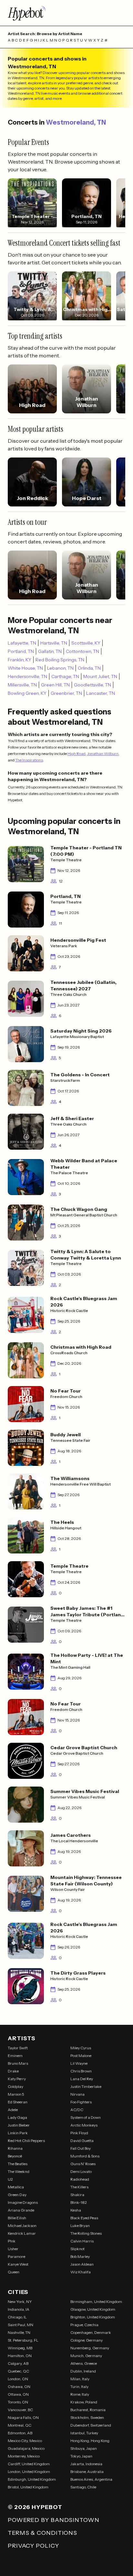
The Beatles (18, 2164)
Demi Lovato (81, 2171)
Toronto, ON (18, 2402)
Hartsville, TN (54, 643)
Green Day (17, 2195)
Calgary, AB (18, 2363)
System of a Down (86, 2117)
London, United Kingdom (29, 2472)
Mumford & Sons (85, 2156)
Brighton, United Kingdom (93, 2317)
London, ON (18, 2379)
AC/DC (77, 2110)
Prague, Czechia (84, 2325)
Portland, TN (21, 651)
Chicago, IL (17, 2317)
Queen (14, 2272)
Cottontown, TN (82, 651)
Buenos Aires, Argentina (91, 2479)
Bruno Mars (18, 2063)
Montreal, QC (20, 2425)
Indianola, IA (19, 2309)
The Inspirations (29, 760)
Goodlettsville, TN (92, 685)
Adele (13, 2110)
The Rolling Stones (86, 2233)
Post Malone (81, 2056)
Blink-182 (79, 2202)
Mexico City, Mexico (25, 2441)
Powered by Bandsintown (54, 2520)
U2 (10, 2179)
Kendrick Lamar (22, 2233)
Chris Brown (81, 2071)
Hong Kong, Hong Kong (90, 2441)
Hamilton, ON (20, 2356)
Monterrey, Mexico (24, 2456)
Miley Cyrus (81, 2048)
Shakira (77, 2195)
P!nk (12, 2241)
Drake (13, 2071)
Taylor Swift (18, 2048)
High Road (77, 754)
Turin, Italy (79, 2387)
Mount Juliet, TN (100, 676)
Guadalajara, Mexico (26, 2448)
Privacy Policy (33, 2546)
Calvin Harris (82, 2241)
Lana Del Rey (82, 2079)
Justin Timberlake (86, 2086)
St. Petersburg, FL (23, 2340)
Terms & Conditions (42, 2533)
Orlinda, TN (89, 668)
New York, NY (20, 2302)
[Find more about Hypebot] (66, 13)
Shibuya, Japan (84, 2448)
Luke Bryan (80, 2226)
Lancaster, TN (101, 693)
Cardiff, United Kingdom (29, 2464)
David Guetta (82, 2141)
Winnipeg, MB (20, 2348)
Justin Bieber (19, 2125)
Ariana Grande (21, 2210)
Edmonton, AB (20, 2433)
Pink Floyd (79, 2133)
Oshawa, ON (19, 2387)
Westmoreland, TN (76, 122)
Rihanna (15, 2148)
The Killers (79, 2187)
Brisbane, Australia (87, 2472)
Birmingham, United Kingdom (96, 2302)
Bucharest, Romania (88, 2410)
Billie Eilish (17, 2218)
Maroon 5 (16, 2094)
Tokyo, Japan (81, 2456)
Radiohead (80, 2179)
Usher (13, 2249)
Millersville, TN (22, 685)
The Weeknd (19, 2171)
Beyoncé (15, 2156)
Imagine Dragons (23, 2202)
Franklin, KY (20, 660)
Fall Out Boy (81, 2148)
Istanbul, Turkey (84, 2433)
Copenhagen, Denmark (91, 2332)
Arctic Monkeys (84, 2125)
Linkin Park (18, 2133)
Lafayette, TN (22, 643)
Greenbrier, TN (66, 693)
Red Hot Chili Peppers (26, 2141)
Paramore (16, 2256)
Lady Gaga (17, 2117)
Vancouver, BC (20, 2410)
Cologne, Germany (87, 2340)
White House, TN (25, 668)
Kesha (76, 2210)
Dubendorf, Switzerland (91, 2425)
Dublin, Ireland (83, 2371)
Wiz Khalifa (81, 2272)
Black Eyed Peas (84, 2218)
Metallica (16, 2187)
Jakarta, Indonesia (86, 2464)
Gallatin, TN (50, 651)
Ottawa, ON (18, 2394)
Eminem (15, 2056)
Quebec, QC (18, 2371)
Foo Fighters (81, 2102)
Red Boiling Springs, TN (60, 660)
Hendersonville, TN (27, 676)
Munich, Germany (86, 2356)
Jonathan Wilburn (103, 754)
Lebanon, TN (60, 668)
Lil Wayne (79, 2063)
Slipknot (77, 2249)
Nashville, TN (19, 2332)
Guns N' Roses (83, 2164)
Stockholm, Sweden (87, 2417)
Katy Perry (17, 2079)
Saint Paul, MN (20, 2325)
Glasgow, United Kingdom (93, 2309)
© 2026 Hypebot (35, 2507)
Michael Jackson (22, 2226)
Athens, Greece (84, 2363)
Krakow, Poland (84, 2402)
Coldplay (15, 2086)
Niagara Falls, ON (23, 2417)
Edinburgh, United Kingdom (32, 2479)
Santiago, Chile (83, 2487)
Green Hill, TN (55, 685)
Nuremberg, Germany (90, 2348)
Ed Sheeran (18, 2102)
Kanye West (18, 2264)
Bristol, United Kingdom (28, 2487)
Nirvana (77, 2094)
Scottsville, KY (86, 643)
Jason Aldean (82, 2264)
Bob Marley (80, 2256)
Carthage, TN (65, 676)
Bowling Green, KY (27, 693)
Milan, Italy (80, 2379)
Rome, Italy (80, 2394)
